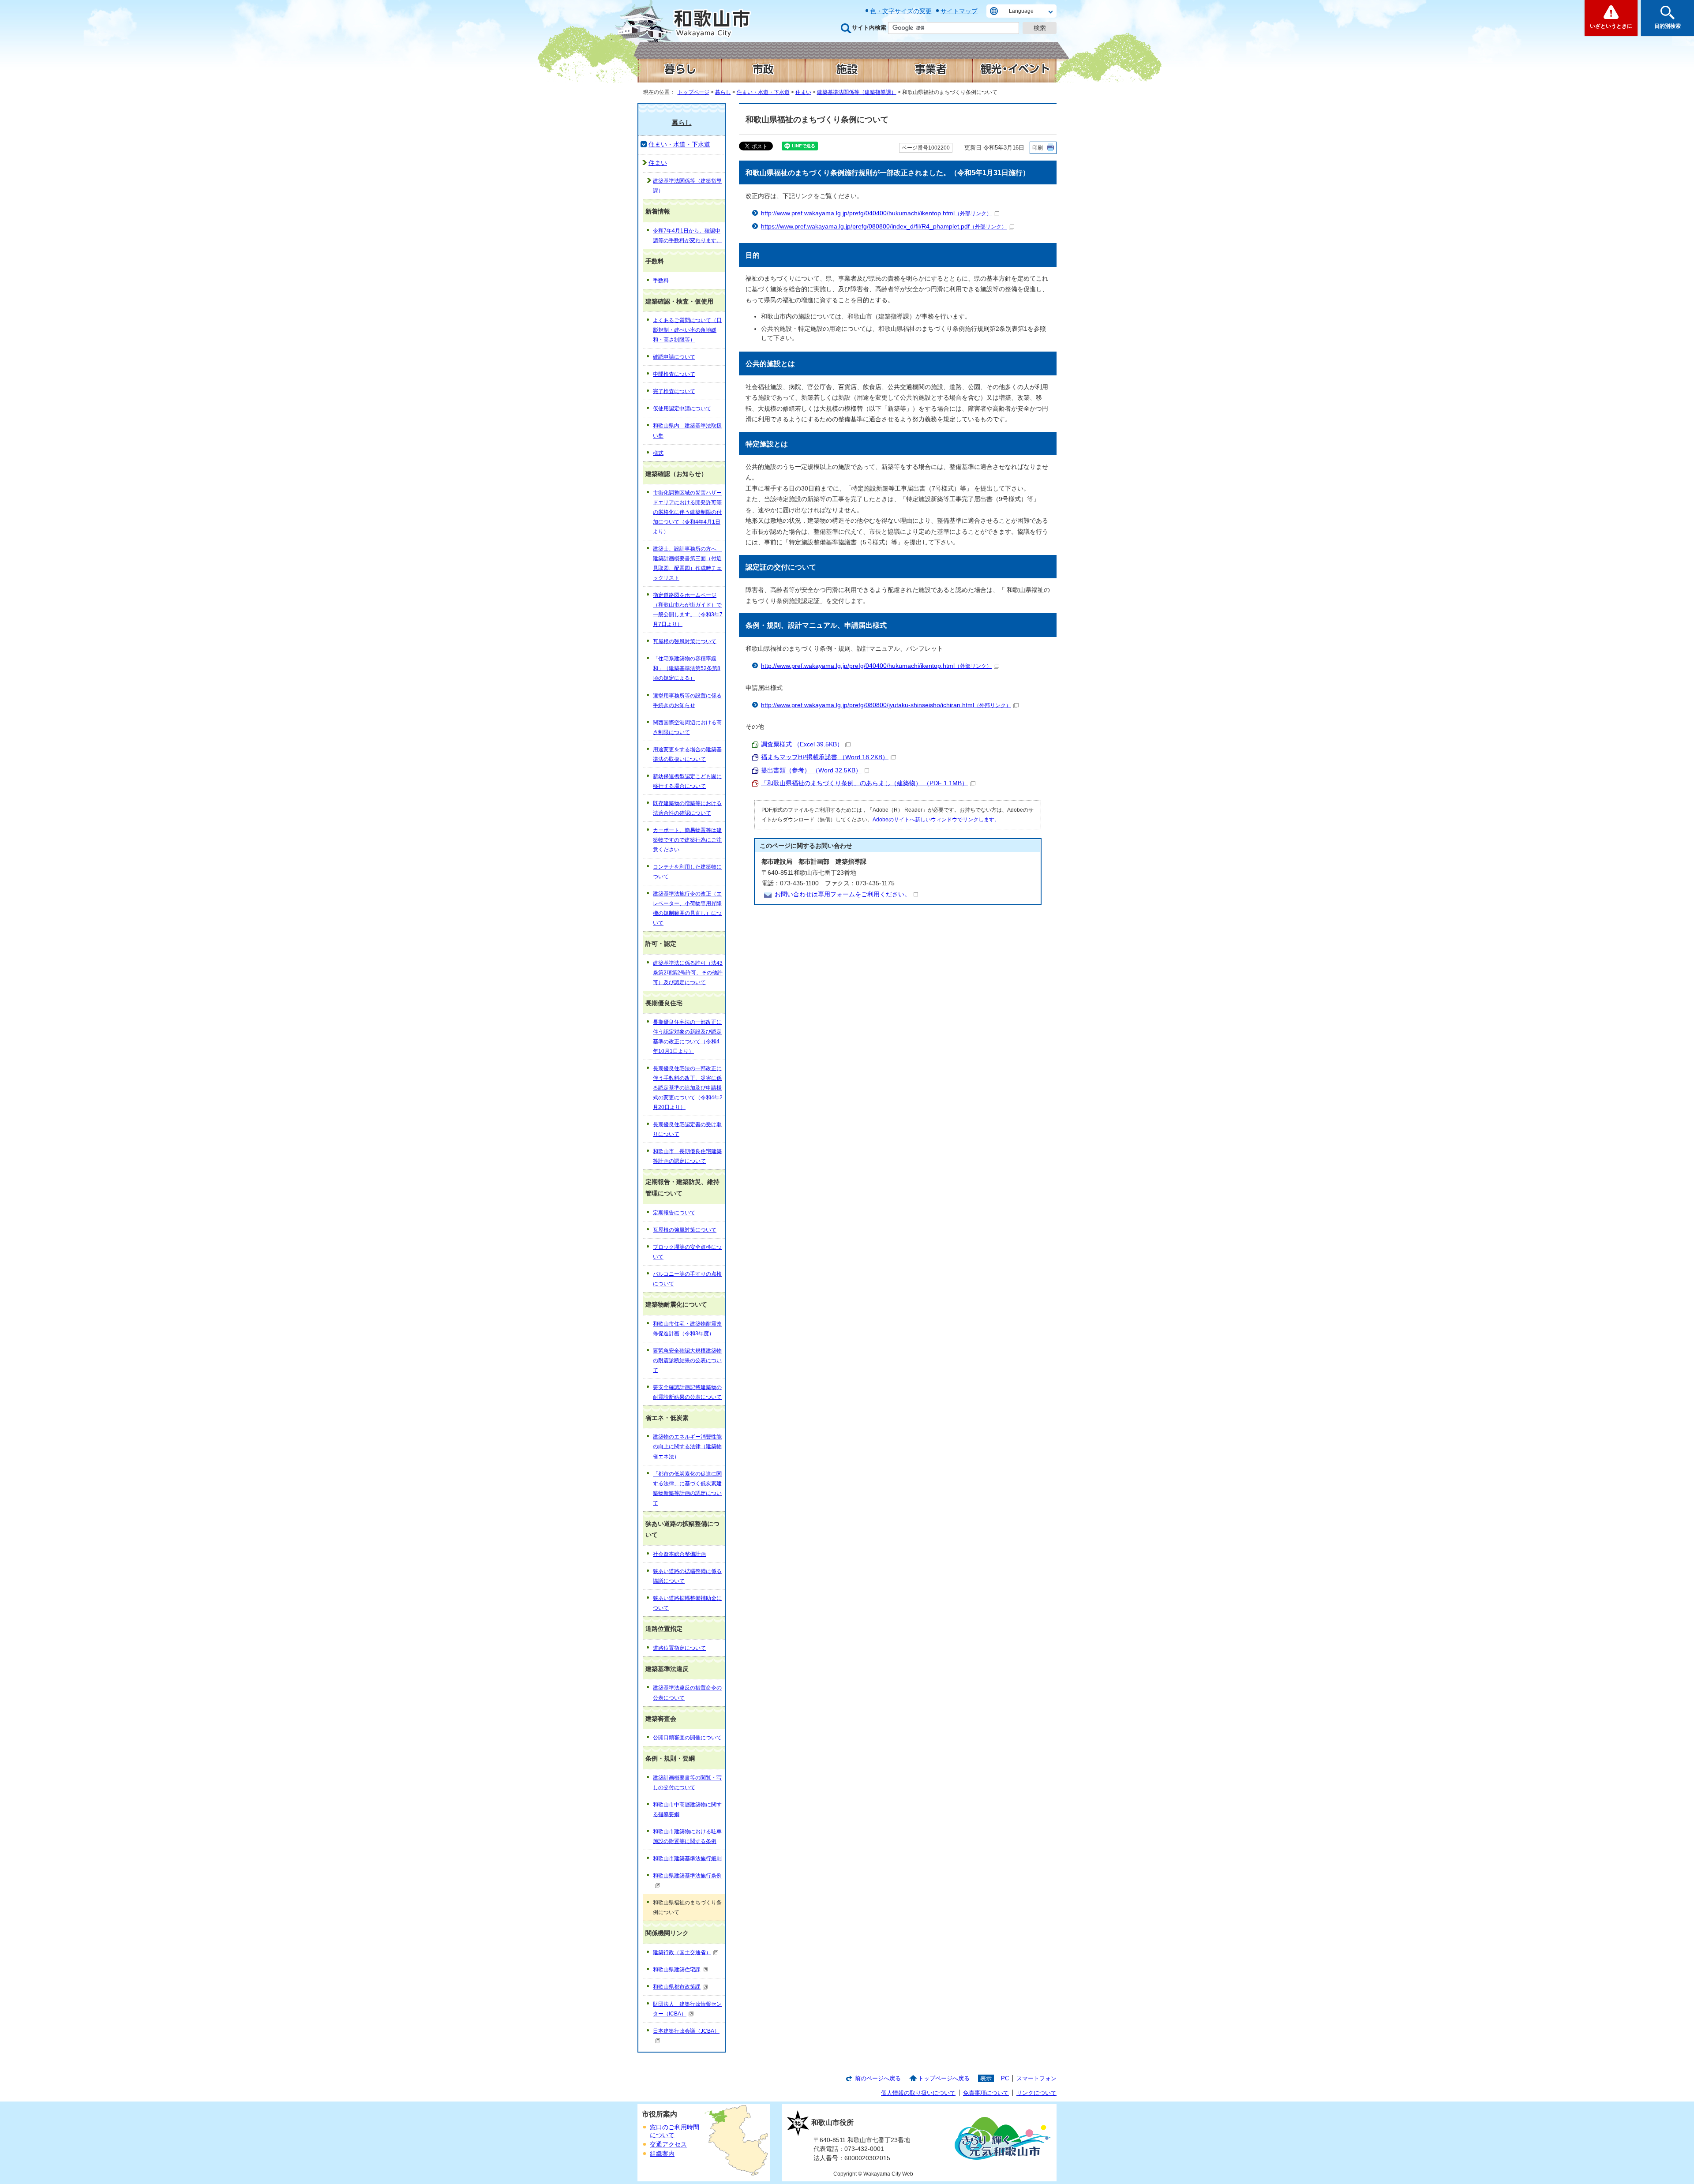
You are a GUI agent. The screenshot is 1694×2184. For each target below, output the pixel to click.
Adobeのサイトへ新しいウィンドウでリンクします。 (936, 820)
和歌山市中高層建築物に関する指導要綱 (687, 1809)
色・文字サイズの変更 (901, 11)
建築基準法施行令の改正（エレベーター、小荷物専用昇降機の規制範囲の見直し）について (687, 908)
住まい (803, 92)
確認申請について (674, 357)
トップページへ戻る (944, 2078)
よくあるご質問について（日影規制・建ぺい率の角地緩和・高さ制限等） (687, 330)
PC (1005, 2078)
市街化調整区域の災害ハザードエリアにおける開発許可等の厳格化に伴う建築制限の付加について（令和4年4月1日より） (687, 512)
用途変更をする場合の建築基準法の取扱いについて (687, 754)
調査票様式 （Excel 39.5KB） (802, 744)
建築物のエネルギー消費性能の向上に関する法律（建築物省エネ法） (687, 1446)
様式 (658, 453)
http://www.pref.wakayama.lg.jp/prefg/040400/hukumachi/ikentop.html (876, 213)
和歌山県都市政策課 (677, 1987)
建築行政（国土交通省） (682, 1952)
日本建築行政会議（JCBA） (686, 2031)
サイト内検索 (869, 28)
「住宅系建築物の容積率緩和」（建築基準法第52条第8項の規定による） (687, 668)
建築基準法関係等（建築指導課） (857, 92)
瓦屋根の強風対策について (685, 641)
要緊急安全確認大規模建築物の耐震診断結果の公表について (687, 1360)
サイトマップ (959, 11)
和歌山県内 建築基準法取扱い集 (687, 431)
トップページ (693, 92)
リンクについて (1036, 2093)
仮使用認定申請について (682, 408)
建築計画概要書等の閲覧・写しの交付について (687, 1783)
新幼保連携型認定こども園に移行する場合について (687, 781)
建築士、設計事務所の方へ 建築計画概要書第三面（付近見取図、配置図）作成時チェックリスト (687, 563)
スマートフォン (1036, 2078)
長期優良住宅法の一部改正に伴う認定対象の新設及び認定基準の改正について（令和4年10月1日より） (687, 1037)
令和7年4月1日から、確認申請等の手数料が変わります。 (687, 236)
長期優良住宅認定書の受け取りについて (687, 1129)
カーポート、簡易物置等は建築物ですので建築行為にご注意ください (687, 840)
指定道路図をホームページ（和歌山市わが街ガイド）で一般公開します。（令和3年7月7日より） (688, 610)
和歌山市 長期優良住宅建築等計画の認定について (687, 1156)
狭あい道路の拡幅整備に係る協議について (687, 1576)
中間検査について (674, 374)
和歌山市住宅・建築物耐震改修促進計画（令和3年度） (687, 1329)
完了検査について (674, 391)
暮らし (723, 92)
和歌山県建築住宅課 (677, 1970)
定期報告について (674, 1213)
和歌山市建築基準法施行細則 (687, 1858)
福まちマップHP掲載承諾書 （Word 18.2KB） (825, 757)
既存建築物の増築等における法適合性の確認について (687, 808)
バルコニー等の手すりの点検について (687, 1279)
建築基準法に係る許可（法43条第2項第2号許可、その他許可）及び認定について (688, 973)
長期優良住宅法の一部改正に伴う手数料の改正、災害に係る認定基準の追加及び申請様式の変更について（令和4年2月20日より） (688, 1088)
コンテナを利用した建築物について (687, 872)
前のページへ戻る (878, 2078)
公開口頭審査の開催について (687, 1738)
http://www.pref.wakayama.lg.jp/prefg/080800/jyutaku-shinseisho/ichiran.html (886, 705)
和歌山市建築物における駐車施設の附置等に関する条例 (687, 1836)
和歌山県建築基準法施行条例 (687, 1876)
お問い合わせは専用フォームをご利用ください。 (843, 894)
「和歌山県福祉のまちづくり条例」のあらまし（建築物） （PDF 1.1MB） (864, 783)
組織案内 (662, 2154)
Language (1021, 11)
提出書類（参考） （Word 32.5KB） (811, 770)
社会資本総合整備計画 (679, 1554)
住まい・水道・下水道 (763, 92)
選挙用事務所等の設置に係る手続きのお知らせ (687, 701)
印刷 (1038, 148)
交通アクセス (668, 2145)
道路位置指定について (679, 1648)
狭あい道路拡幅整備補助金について (687, 1603)
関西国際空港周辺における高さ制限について (687, 727)
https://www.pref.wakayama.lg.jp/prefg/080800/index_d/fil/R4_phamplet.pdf (884, 227)
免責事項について (986, 2093)
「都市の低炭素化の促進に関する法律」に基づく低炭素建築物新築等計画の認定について (687, 1488)
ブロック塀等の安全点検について (687, 1252)
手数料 (661, 281)
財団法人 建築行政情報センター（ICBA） (687, 2009)
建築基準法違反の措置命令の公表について (687, 1693)
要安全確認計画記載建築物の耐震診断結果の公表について (687, 1392)
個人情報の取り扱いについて (918, 2093)
